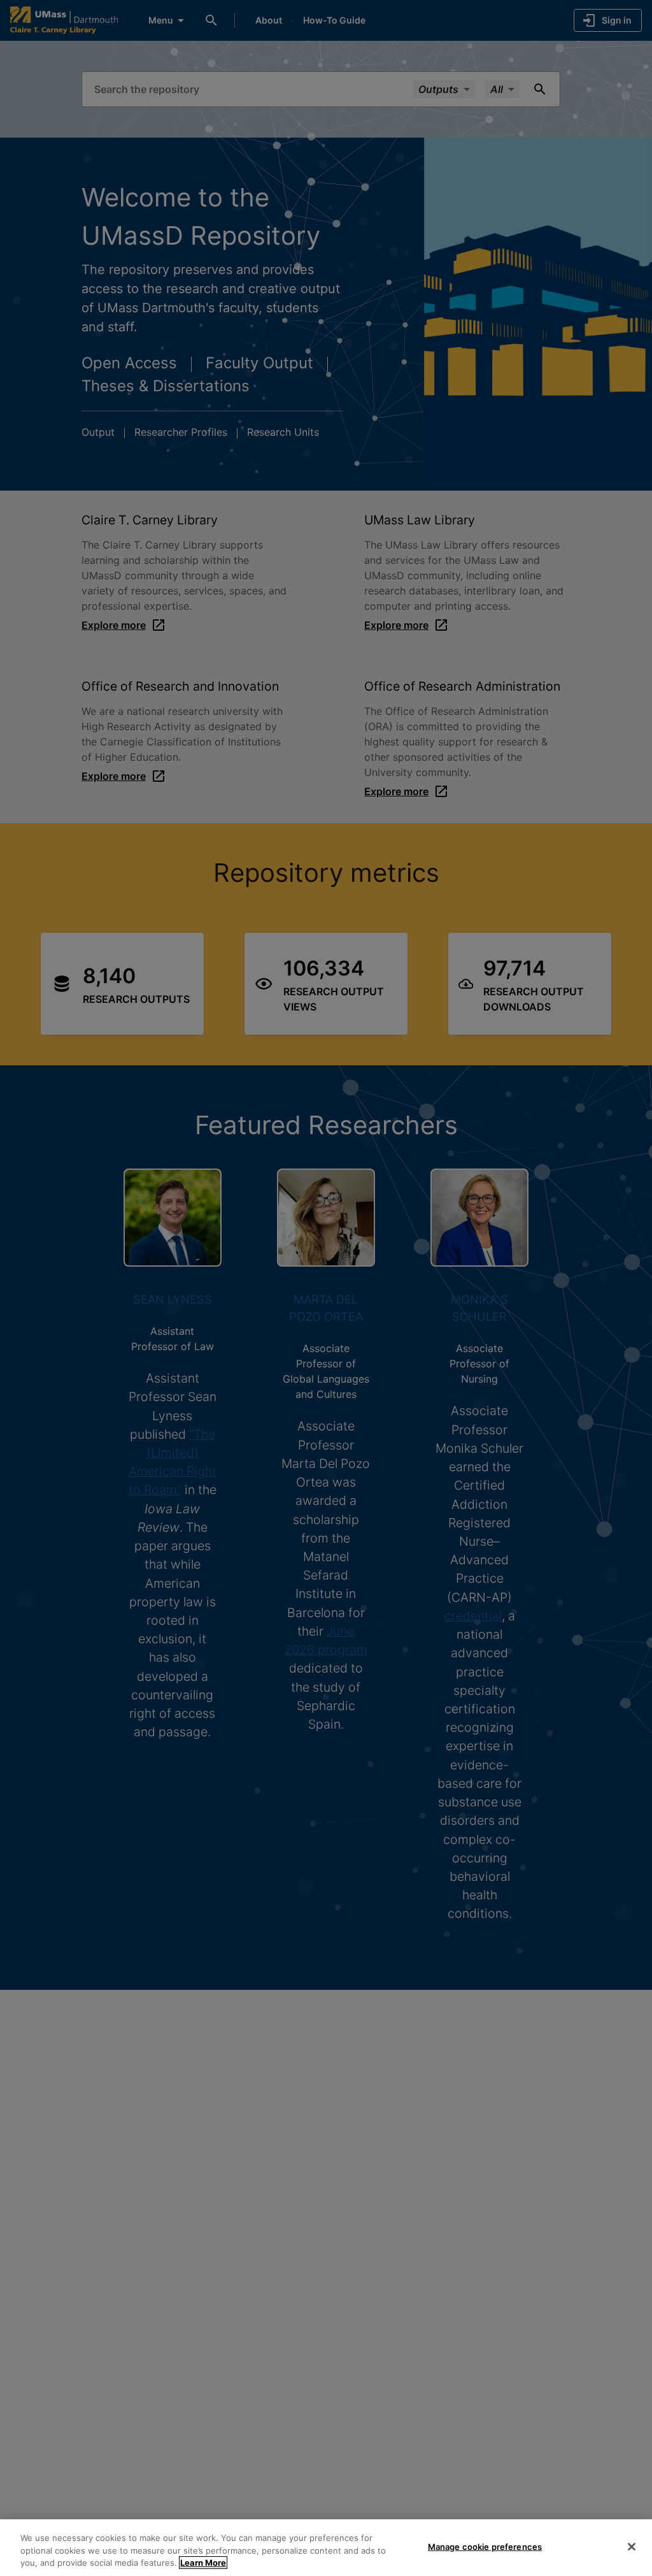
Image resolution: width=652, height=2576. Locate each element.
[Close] (632, 2547)
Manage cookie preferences (485, 2546)
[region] (326, 2548)
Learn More (203, 2563)
